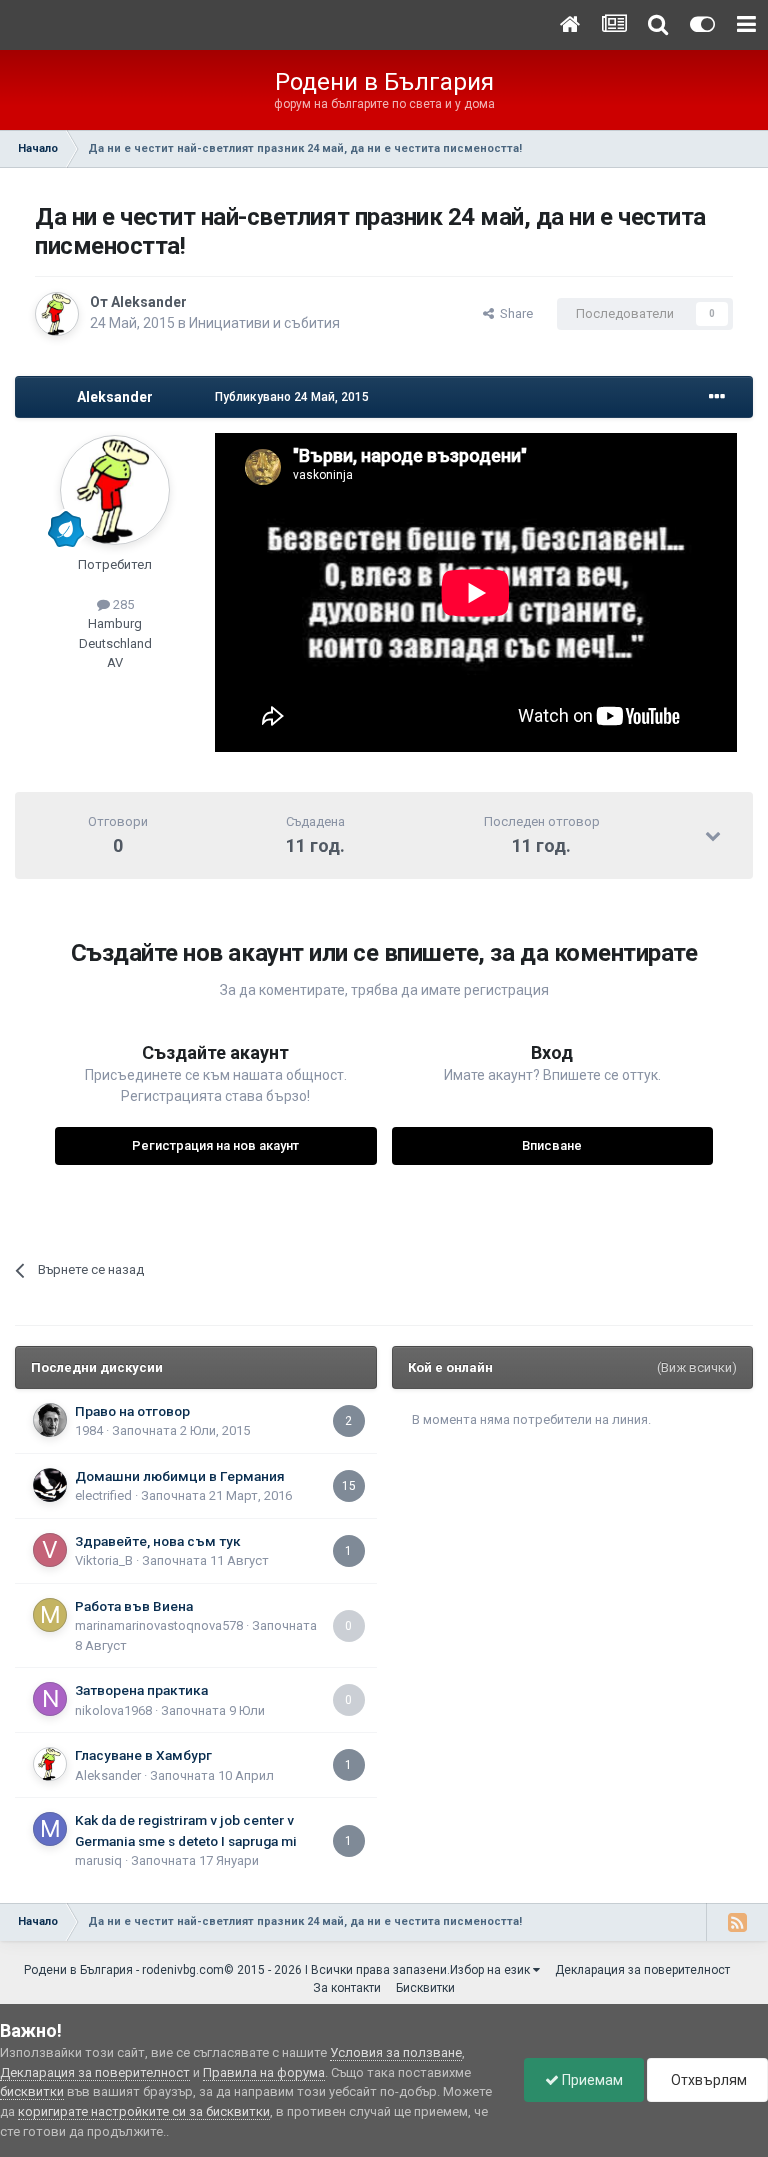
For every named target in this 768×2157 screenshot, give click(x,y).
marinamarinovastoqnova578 (159, 1625)
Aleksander (149, 302)
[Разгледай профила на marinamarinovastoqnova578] (50, 1615)
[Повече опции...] (717, 397)
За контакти (347, 1988)
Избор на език (491, 1970)
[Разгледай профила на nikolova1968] (50, 1699)
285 (122, 604)
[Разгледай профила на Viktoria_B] (50, 1550)
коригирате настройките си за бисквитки (144, 2111)
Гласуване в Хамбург (143, 1755)
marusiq (98, 1860)
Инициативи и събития (264, 323)
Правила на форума (264, 2072)
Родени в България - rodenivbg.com (124, 1970)
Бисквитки (425, 1988)
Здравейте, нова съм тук (158, 1541)
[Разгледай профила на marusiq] (50, 1829)
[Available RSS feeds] (737, 1922)
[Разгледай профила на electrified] (50, 1485)
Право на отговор (132, 1411)
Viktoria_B (104, 1560)
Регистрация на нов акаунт (215, 1145)
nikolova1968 (113, 1710)
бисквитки (32, 2091)
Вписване (552, 1145)
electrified (103, 1495)
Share (513, 313)
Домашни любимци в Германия (180, 1476)
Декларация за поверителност (642, 1970)
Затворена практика (141, 1690)
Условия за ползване (396, 2052)
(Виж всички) (697, 1367)
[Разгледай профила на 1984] (50, 1420)
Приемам (591, 2080)
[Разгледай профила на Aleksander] (57, 314)
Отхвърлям (707, 2080)
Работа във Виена (134, 1606)
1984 (89, 1430)
